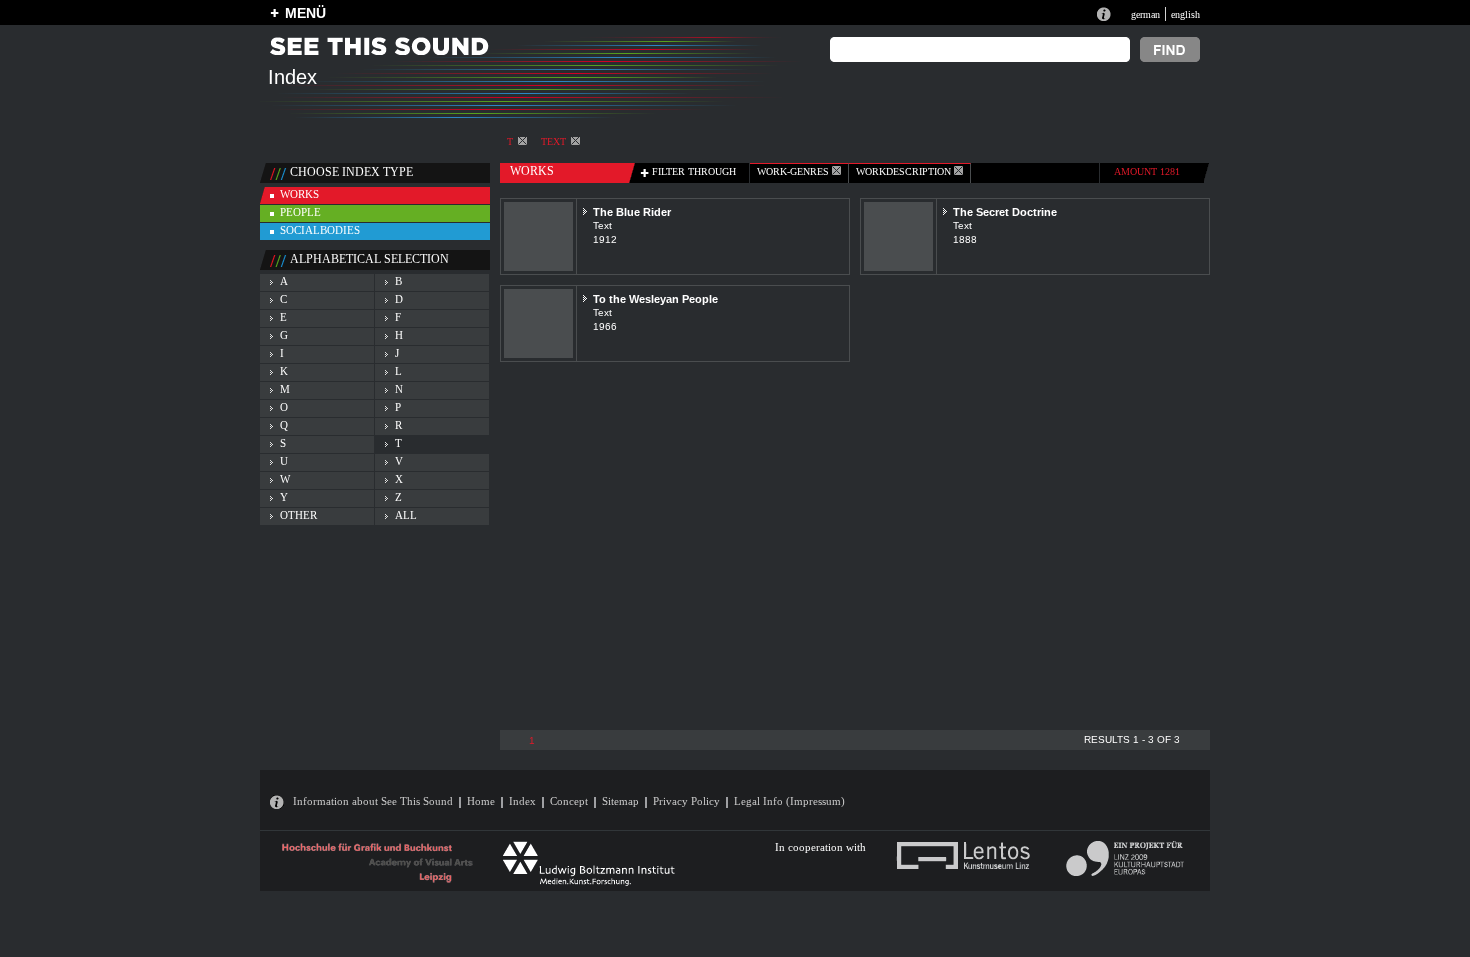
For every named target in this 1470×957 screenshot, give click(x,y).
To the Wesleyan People (655, 299)
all (406, 515)
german (1145, 14)
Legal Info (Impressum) (789, 801)
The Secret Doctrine (1005, 212)
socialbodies (320, 230)
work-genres (794, 171)
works (299, 194)
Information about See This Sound (373, 801)
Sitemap (620, 801)
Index (522, 801)
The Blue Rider (632, 212)
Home (481, 801)
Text (553, 141)
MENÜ (305, 13)
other (298, 515)
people (300, 212)
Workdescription (905, 171)
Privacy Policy (686, 801)
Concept (569, 801)
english (1185, 14)
